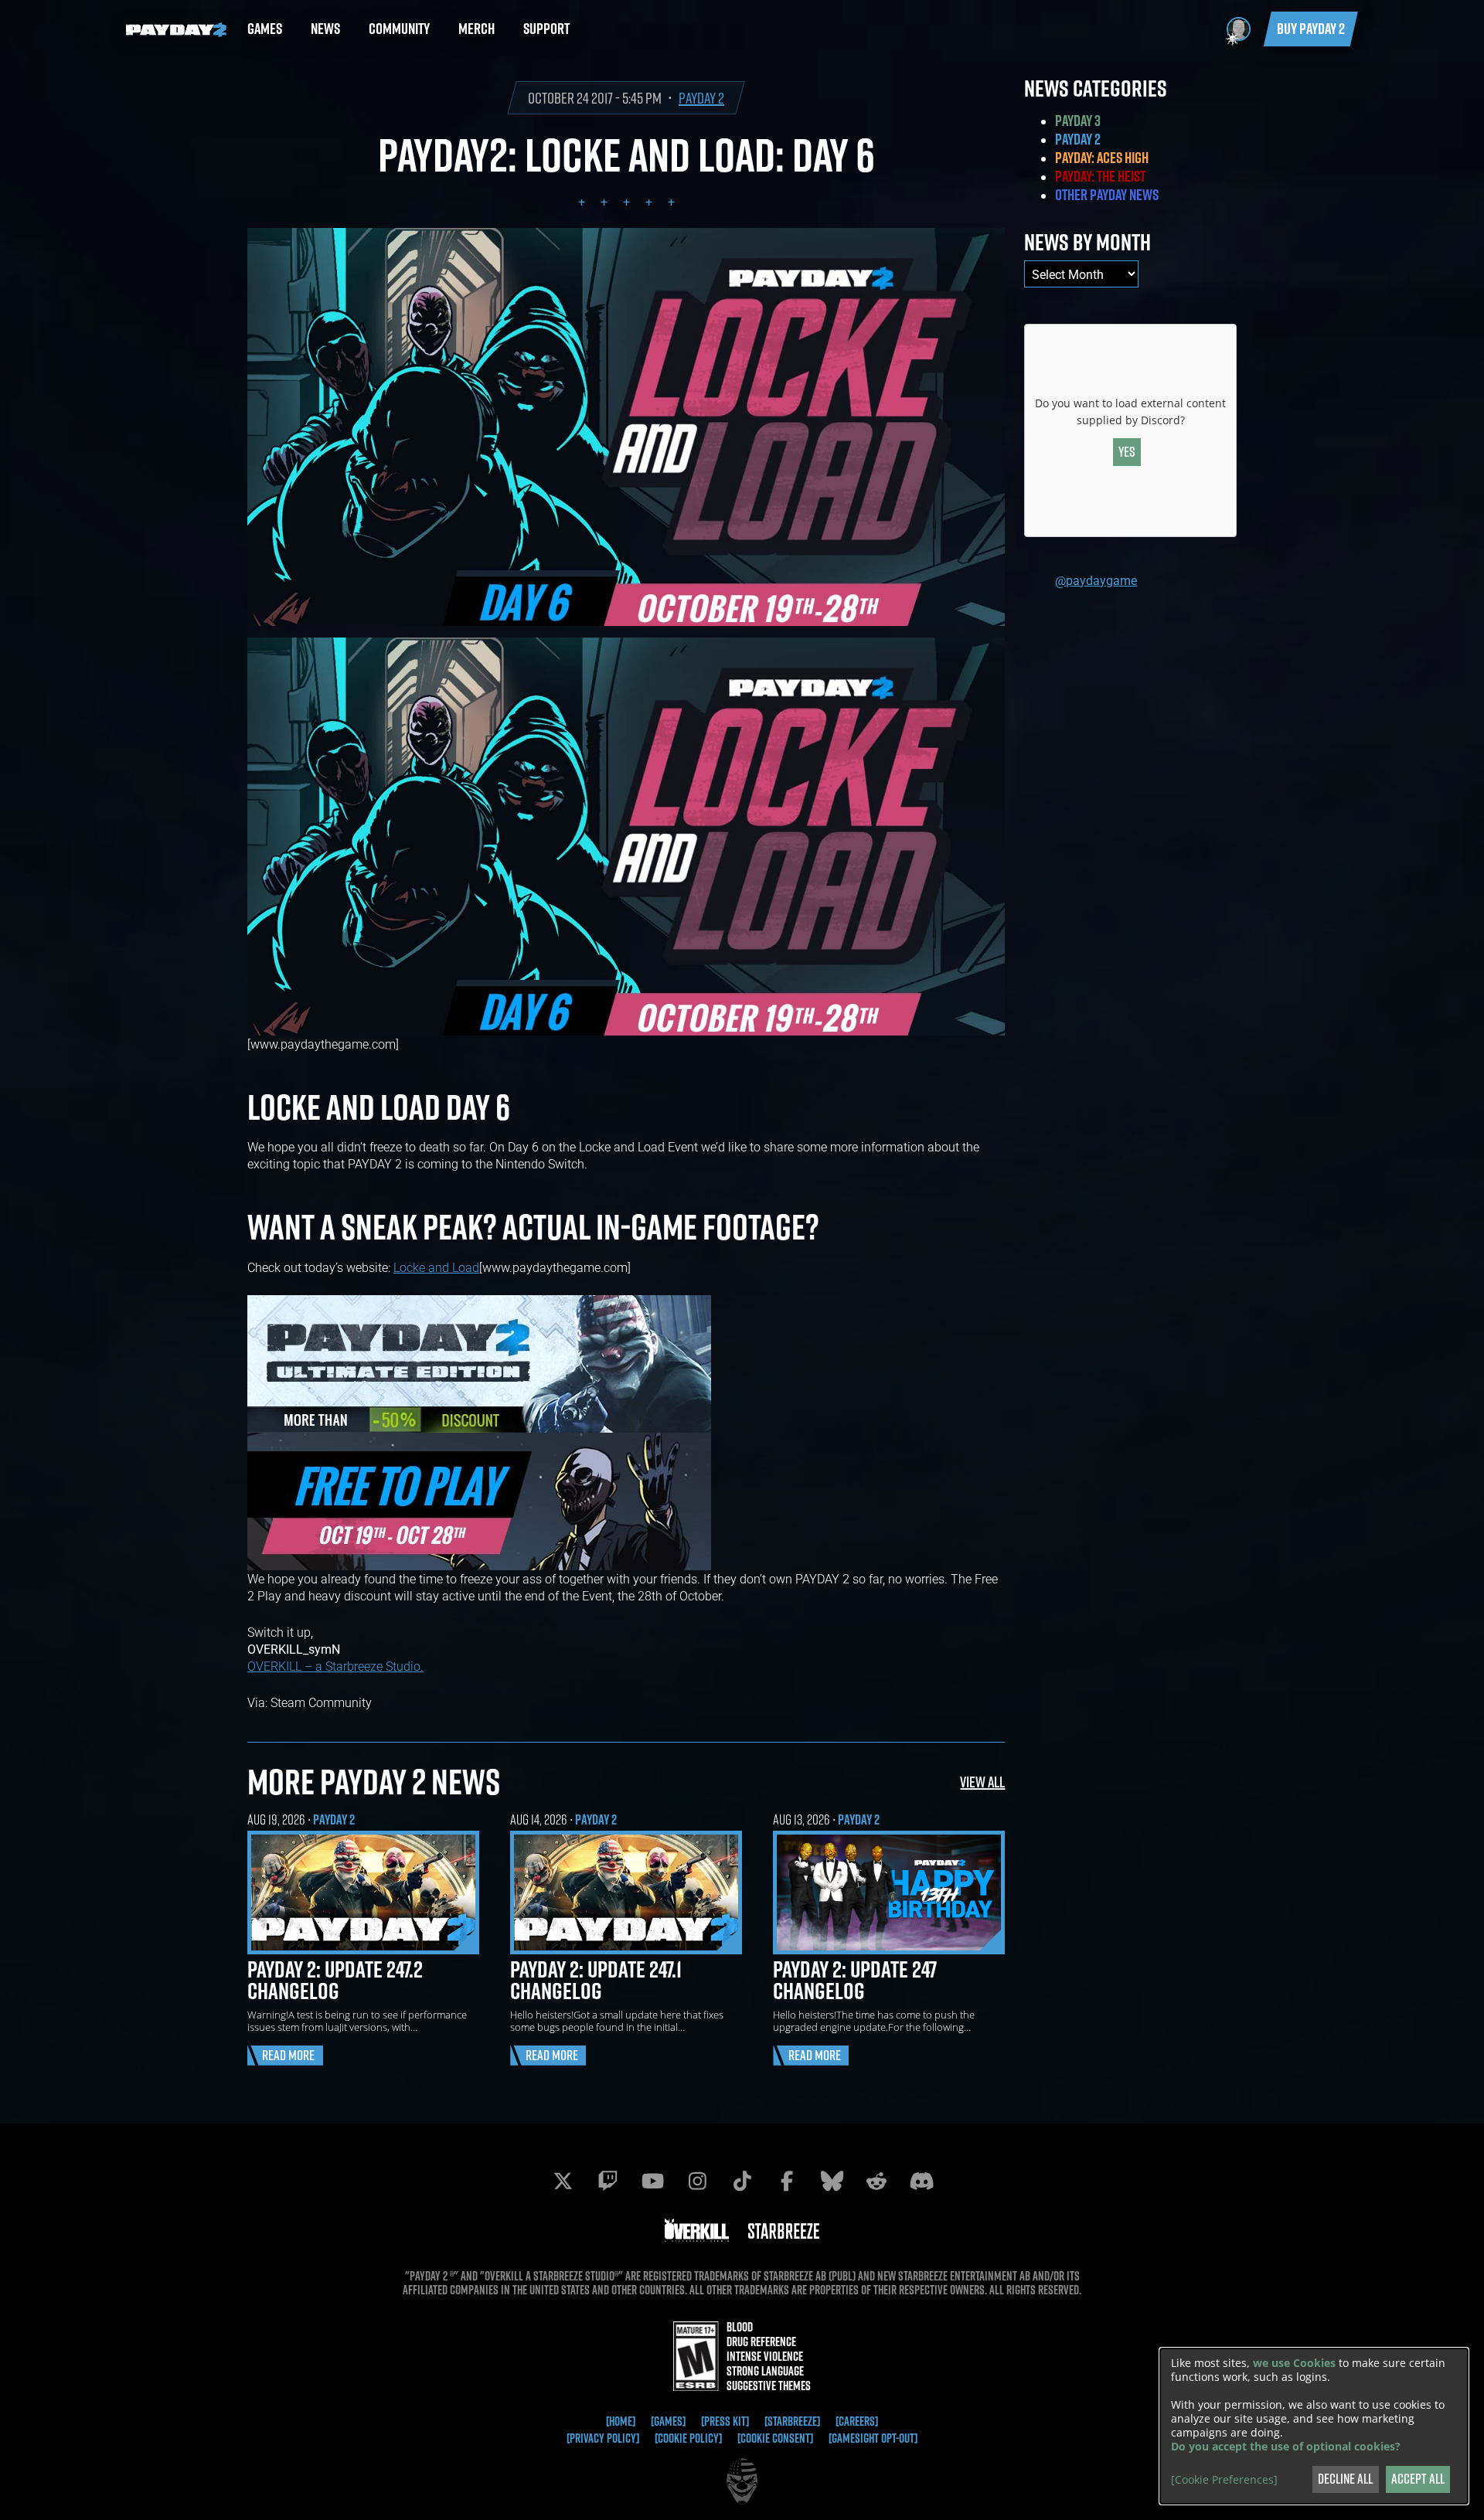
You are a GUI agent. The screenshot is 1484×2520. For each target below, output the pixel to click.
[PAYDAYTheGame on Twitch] (608, 2181)
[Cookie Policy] (688, 2438)
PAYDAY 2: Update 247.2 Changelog (335, 1980)
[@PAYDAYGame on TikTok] (742, 2181)
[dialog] (1314, 2426)
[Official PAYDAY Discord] (921, 2181)
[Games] (668, 2421)
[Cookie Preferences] (1224, 2480)
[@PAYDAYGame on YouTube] (652, 2181)
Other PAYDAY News (1107, 195)
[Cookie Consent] (775, 2438)
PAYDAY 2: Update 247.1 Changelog (596, 1980)
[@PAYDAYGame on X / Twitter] (563, 2181)
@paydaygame (1096, 580)
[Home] (621, 2421)
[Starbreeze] (792, 2421)
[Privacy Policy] (603, 2438)
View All (982, 1782)
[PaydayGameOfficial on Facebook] (787, 2181)
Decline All (1345, 2479)
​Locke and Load (436, 1267)
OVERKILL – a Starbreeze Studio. (335, 1666)
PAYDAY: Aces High (1102, 158)
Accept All (1418, 2479)
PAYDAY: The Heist (1100, 176)
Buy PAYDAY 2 (1311, 29)
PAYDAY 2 (701, 98)
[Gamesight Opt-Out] (873, 2438)
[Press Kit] (725, 2421)
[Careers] (857, 2421)
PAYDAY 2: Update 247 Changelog (855, 1980)
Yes (1127, 452)
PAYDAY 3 (1078, 121)
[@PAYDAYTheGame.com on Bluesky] (832, 2181)
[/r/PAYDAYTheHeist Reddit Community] (876, 2181)
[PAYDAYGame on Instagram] (697, 2181)
